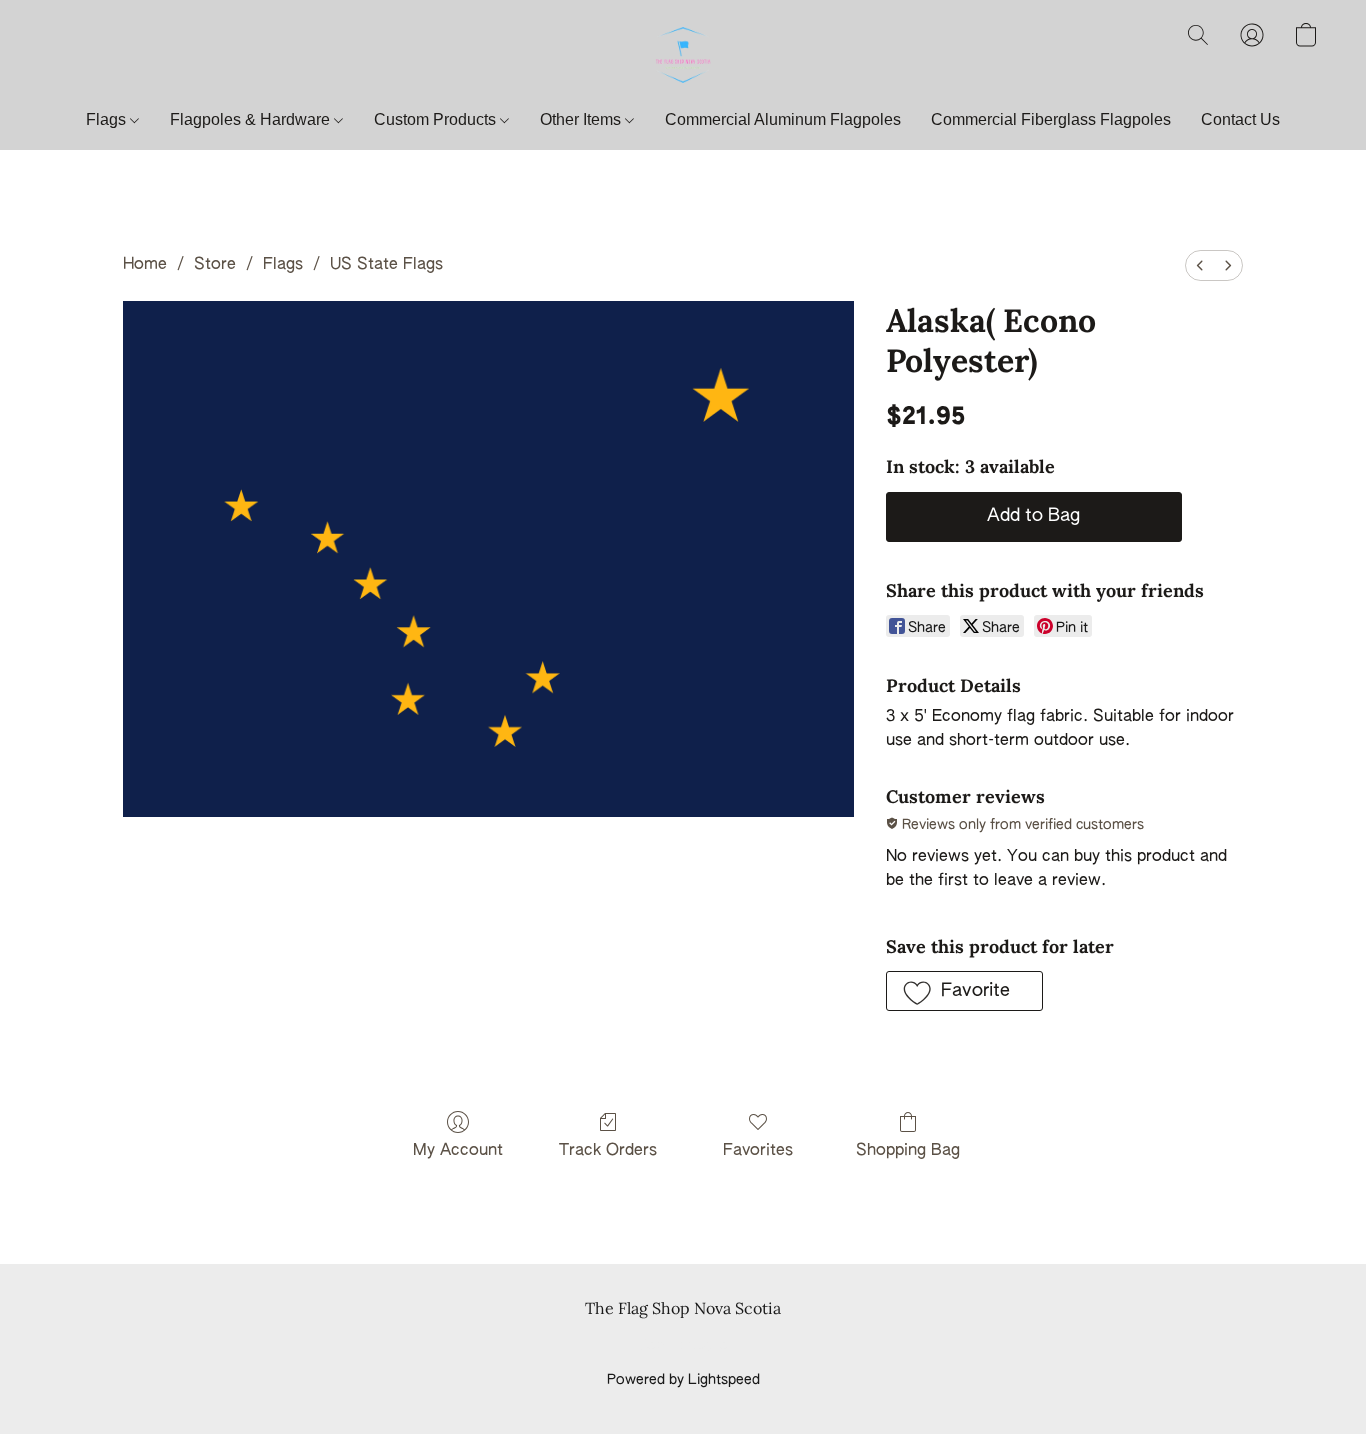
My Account (458, 1151)
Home (145, 265)
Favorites (758, 1151)
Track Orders (608, 1151)
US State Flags (386, 265)
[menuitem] (1200, 265)
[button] (683, 55)
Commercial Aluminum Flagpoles (783, 119)
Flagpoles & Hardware (252, 119)
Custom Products (437, 119)
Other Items (582, 119)
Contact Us (1240, 119)
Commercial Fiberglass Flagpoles (1051, 119)
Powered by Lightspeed (683, 1380)
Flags (108, 119)
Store (215, 265)
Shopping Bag (908, 1151)
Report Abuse (683, 1346)
